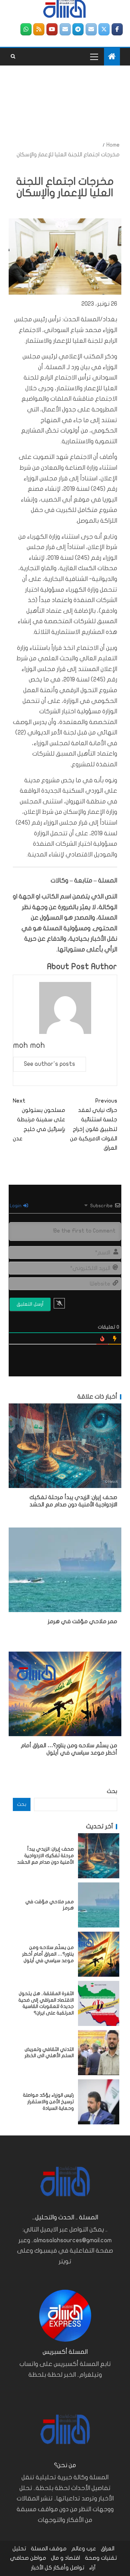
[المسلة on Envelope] (91, 29)
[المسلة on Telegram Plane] (78, 29)
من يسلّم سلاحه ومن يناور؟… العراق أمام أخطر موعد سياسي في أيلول (48, 1954)
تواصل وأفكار (69, 2568)
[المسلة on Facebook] (117, 29)
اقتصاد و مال (66, 2558)
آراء (92, 2568)
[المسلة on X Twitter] (104, 29)
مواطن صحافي (28, 2558)
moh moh (29, 1045)
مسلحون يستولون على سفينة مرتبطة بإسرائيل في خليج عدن (39, 1120)
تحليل (19, 2549)
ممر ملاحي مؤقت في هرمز (83, 1621)
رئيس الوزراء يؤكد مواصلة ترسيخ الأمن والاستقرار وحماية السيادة (48, 2101)
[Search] (13, 56)
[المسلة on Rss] (39, 29)
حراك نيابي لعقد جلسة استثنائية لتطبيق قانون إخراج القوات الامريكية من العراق (94, 1124)
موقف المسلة (49, 2549)
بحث (112, 1791)
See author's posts (50, 1064)
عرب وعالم (84, 2549)
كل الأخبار (42, 2568)
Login (16, 1206)
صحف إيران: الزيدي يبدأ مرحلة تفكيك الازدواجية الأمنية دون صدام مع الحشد (45, 1855)
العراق (108, 2549)
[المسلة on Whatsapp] (26, 29)
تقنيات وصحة (101, 2558)
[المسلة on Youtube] (52, 29)
